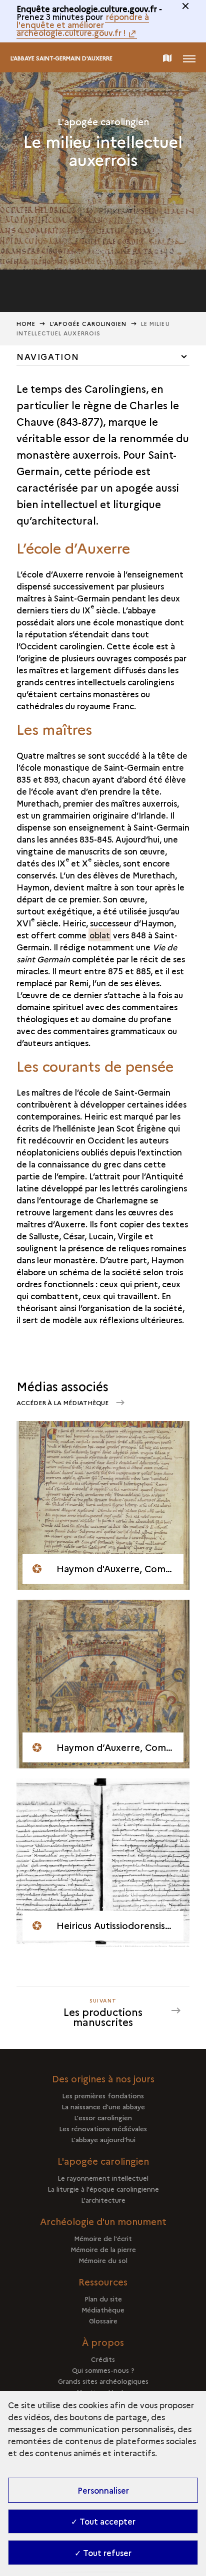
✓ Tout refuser (103, 2553)
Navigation (48, 356)
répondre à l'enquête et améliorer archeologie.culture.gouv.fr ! (83, 24)
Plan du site (103, 2298)
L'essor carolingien (103, 2117)
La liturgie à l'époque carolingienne (103, 2189)
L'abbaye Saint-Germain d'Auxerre (61, 58)
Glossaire (103, 2320)
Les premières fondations (103, 2095)
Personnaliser (103, 2490)
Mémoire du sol (103, 2260)
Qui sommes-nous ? (103, 2370)
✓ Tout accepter (103, 2521)
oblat (100, 935)
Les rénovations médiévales (103, 2128)
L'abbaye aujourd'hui (103, 2139)
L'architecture (103, 2200)
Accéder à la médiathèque (63, 1402)
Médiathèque (103, 2309)
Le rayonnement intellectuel (103, 2178)
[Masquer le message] (185, 6)
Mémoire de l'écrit (103, 2238)
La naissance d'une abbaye (103, 2106)
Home (26, 324)
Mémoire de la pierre (103, 2249)
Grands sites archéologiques (103, 2381)
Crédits (103, 2359)
